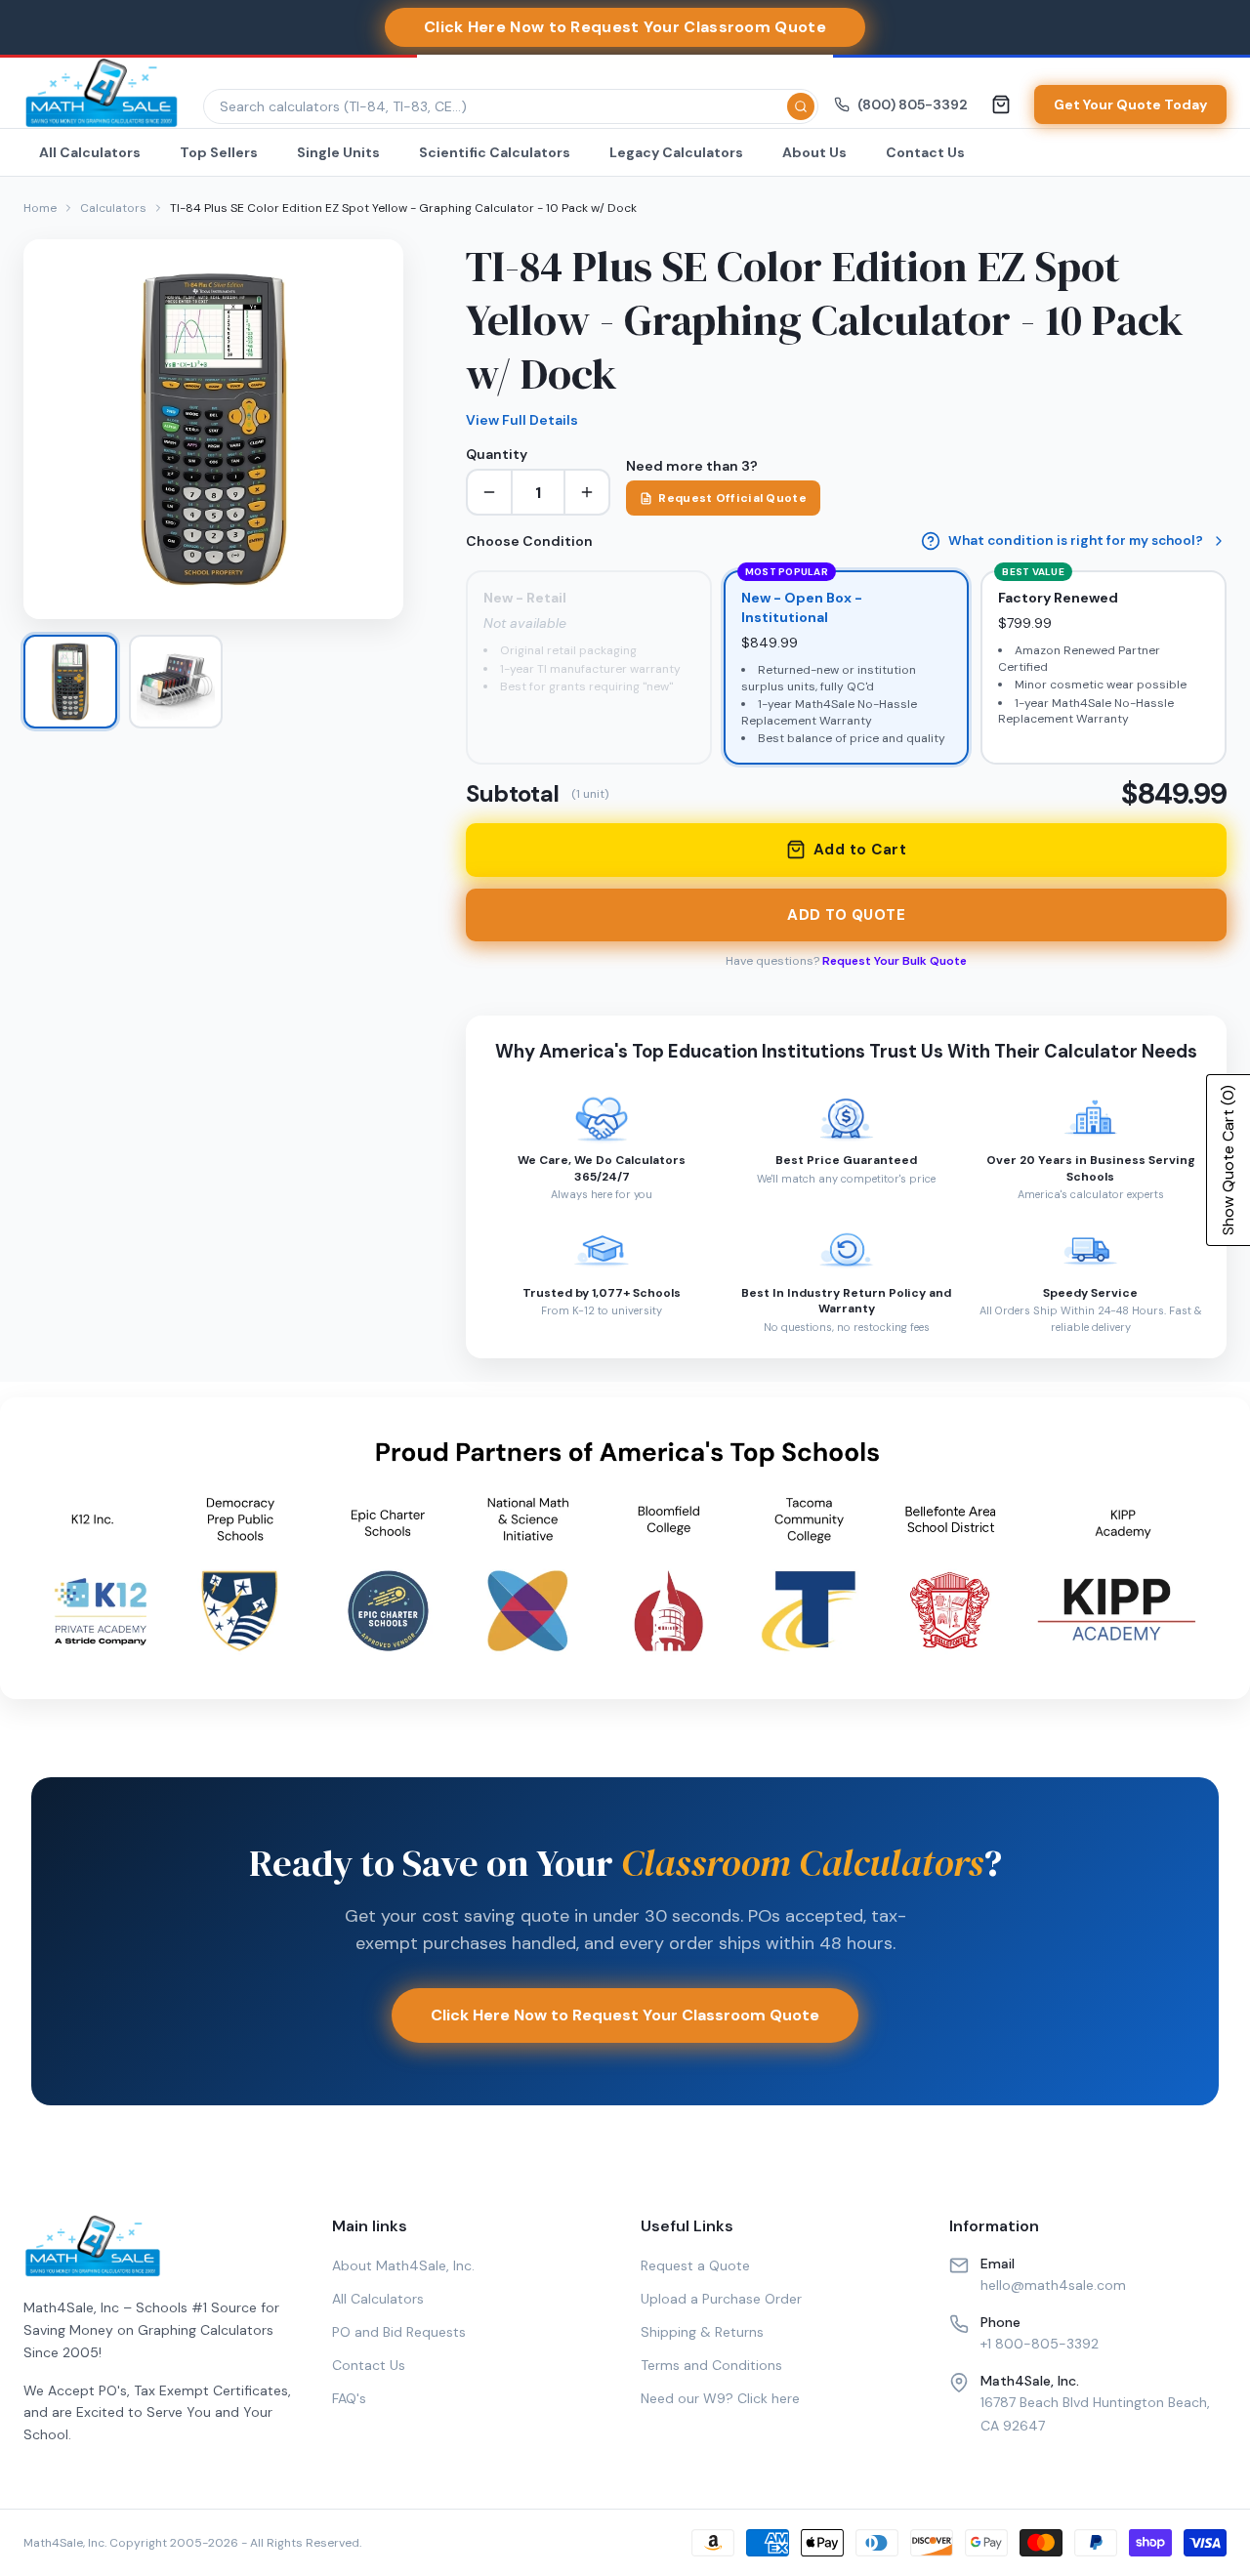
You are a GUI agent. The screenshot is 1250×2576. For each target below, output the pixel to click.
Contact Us (925, 152)
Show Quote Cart (1228, 1160)
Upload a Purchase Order (721, 2299)
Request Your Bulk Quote (895, 961)
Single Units (338, 152)
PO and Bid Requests (399, 2332)
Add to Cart (860, 850)
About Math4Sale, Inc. (403, 2265)
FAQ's (349, 2398)
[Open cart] (1001, 104)
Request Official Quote (732, 498)
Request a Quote (695, 2265)
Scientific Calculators (495, 152)
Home (40, 208)
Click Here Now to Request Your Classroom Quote (625, 2015)
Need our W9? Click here (720, 2398)
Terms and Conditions (711, 2365)
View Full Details (522, 420)
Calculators (113, 208)
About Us (814, 152)
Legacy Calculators (676, 152)
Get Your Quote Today (1130, 104)
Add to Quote (846, 915)
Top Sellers (219, 152)
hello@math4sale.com (1053, 2285)
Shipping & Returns (702, 2332)
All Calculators (90, 152)
